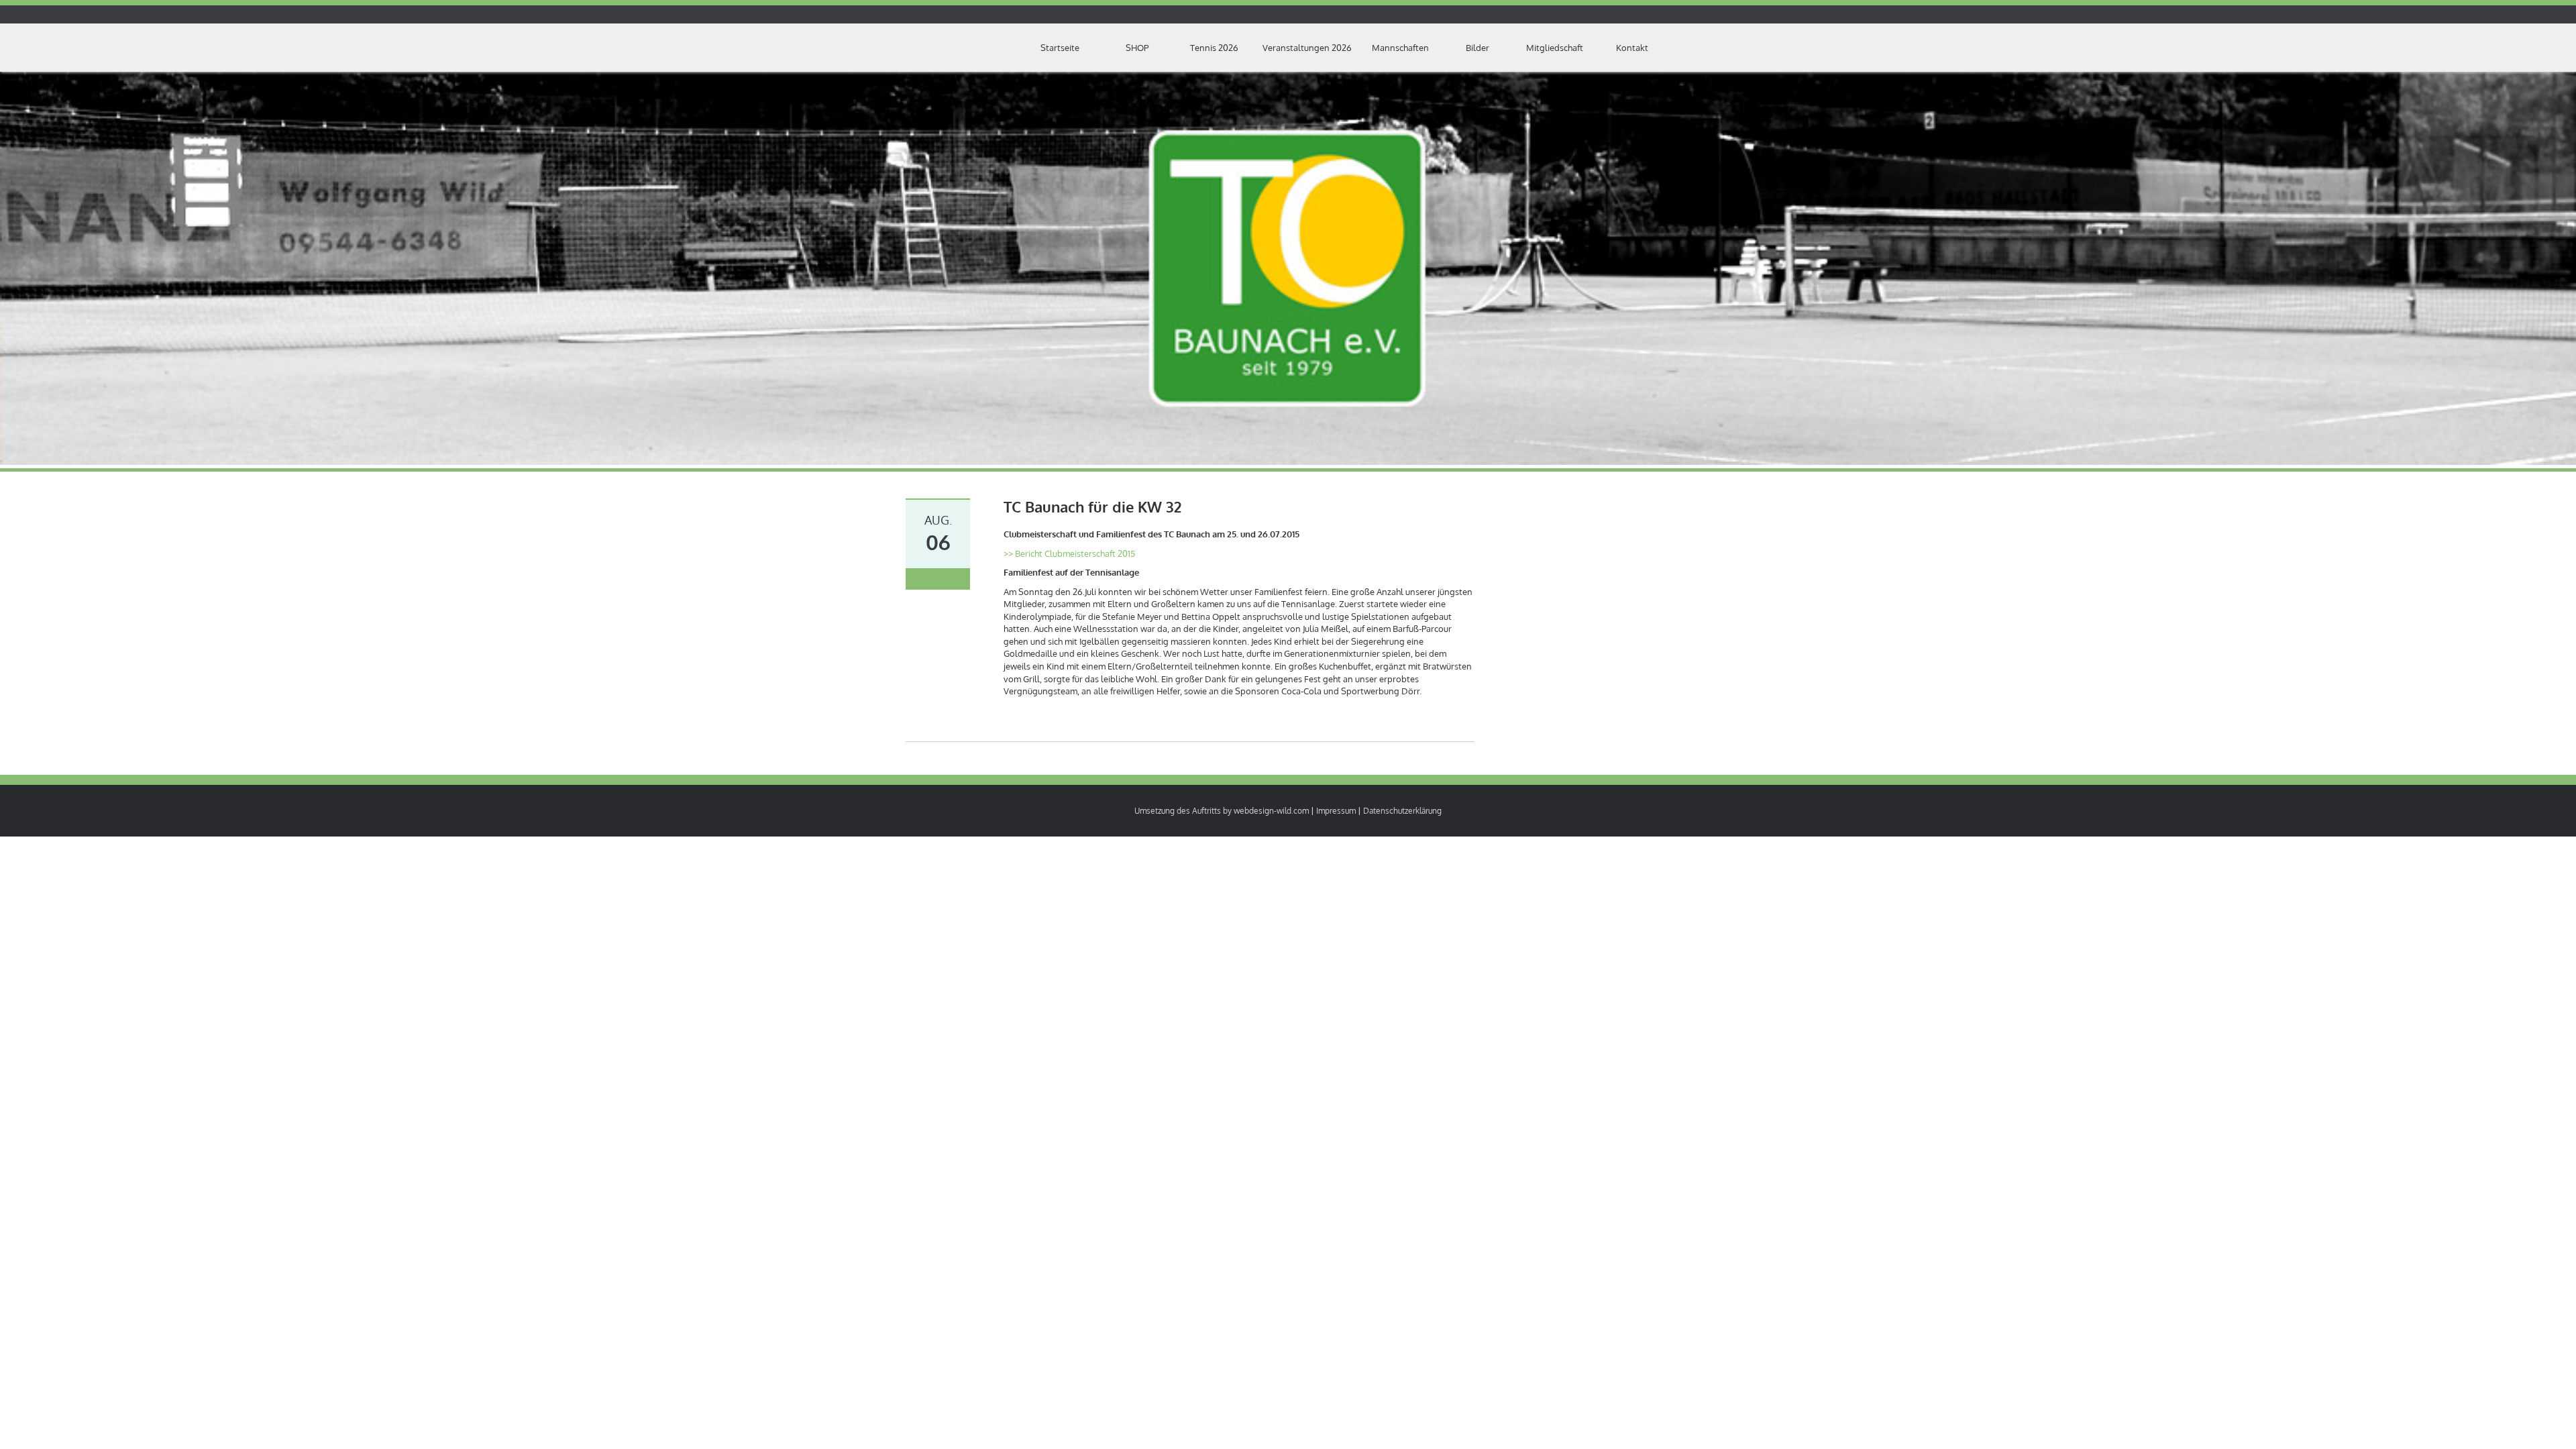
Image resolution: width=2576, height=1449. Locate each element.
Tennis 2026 (1214, 48)
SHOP (1137, 48)
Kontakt (1632, 48)
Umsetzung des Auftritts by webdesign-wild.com (1222, 811)
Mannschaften (1400, 48)
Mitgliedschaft (1555, 48)
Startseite (1060, 48)
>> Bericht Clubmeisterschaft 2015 (1069, 553)
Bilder (1478, 48)
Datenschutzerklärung (1402, 811)
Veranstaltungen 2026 (1307, 48)
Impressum (1336, 811)
